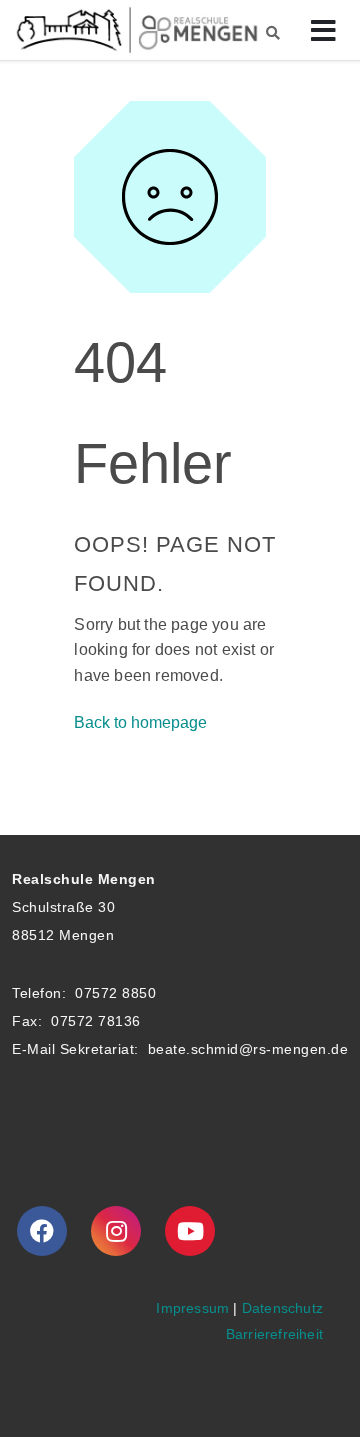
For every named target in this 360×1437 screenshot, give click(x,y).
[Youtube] (190, 1231)
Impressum (192, 1308)
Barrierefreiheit (274, 1334)
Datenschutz (282, 1308)
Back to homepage (140, 722)
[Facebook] (42, 1231)
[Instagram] (116, 1231)
